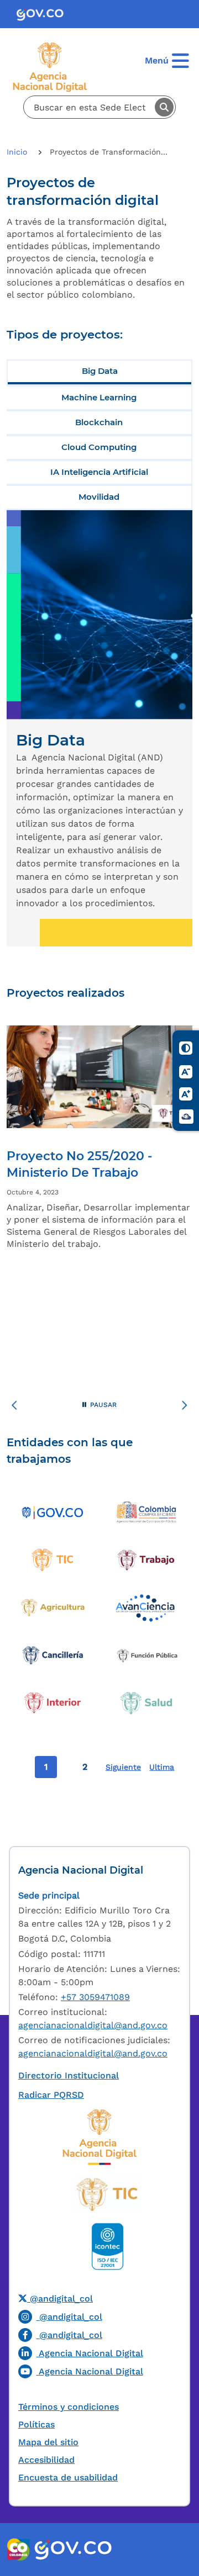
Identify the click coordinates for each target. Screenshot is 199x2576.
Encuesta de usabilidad (68, 2477)
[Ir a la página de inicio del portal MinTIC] (108, 2194)
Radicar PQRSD (51, 2095)
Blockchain (99, 422)
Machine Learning (99, 397)
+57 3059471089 (95, 1997)
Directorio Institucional (69, 2075)
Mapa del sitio (48, 2442)
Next (185, 1407)
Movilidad (99, 497)
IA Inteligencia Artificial (99, 472)
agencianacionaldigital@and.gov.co (93, 2025)
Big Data (100, 371)
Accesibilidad (46, 2460)
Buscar (164, 107)
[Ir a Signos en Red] (186, 1116)
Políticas (36, 2424)
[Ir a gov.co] (73, 2549)
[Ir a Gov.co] (44, 14)
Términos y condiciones (69, 2407)
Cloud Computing (99, 447)
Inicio (18, 152)
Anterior (14, 1407)
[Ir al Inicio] (53, 70)
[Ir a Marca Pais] (19, 2549)
